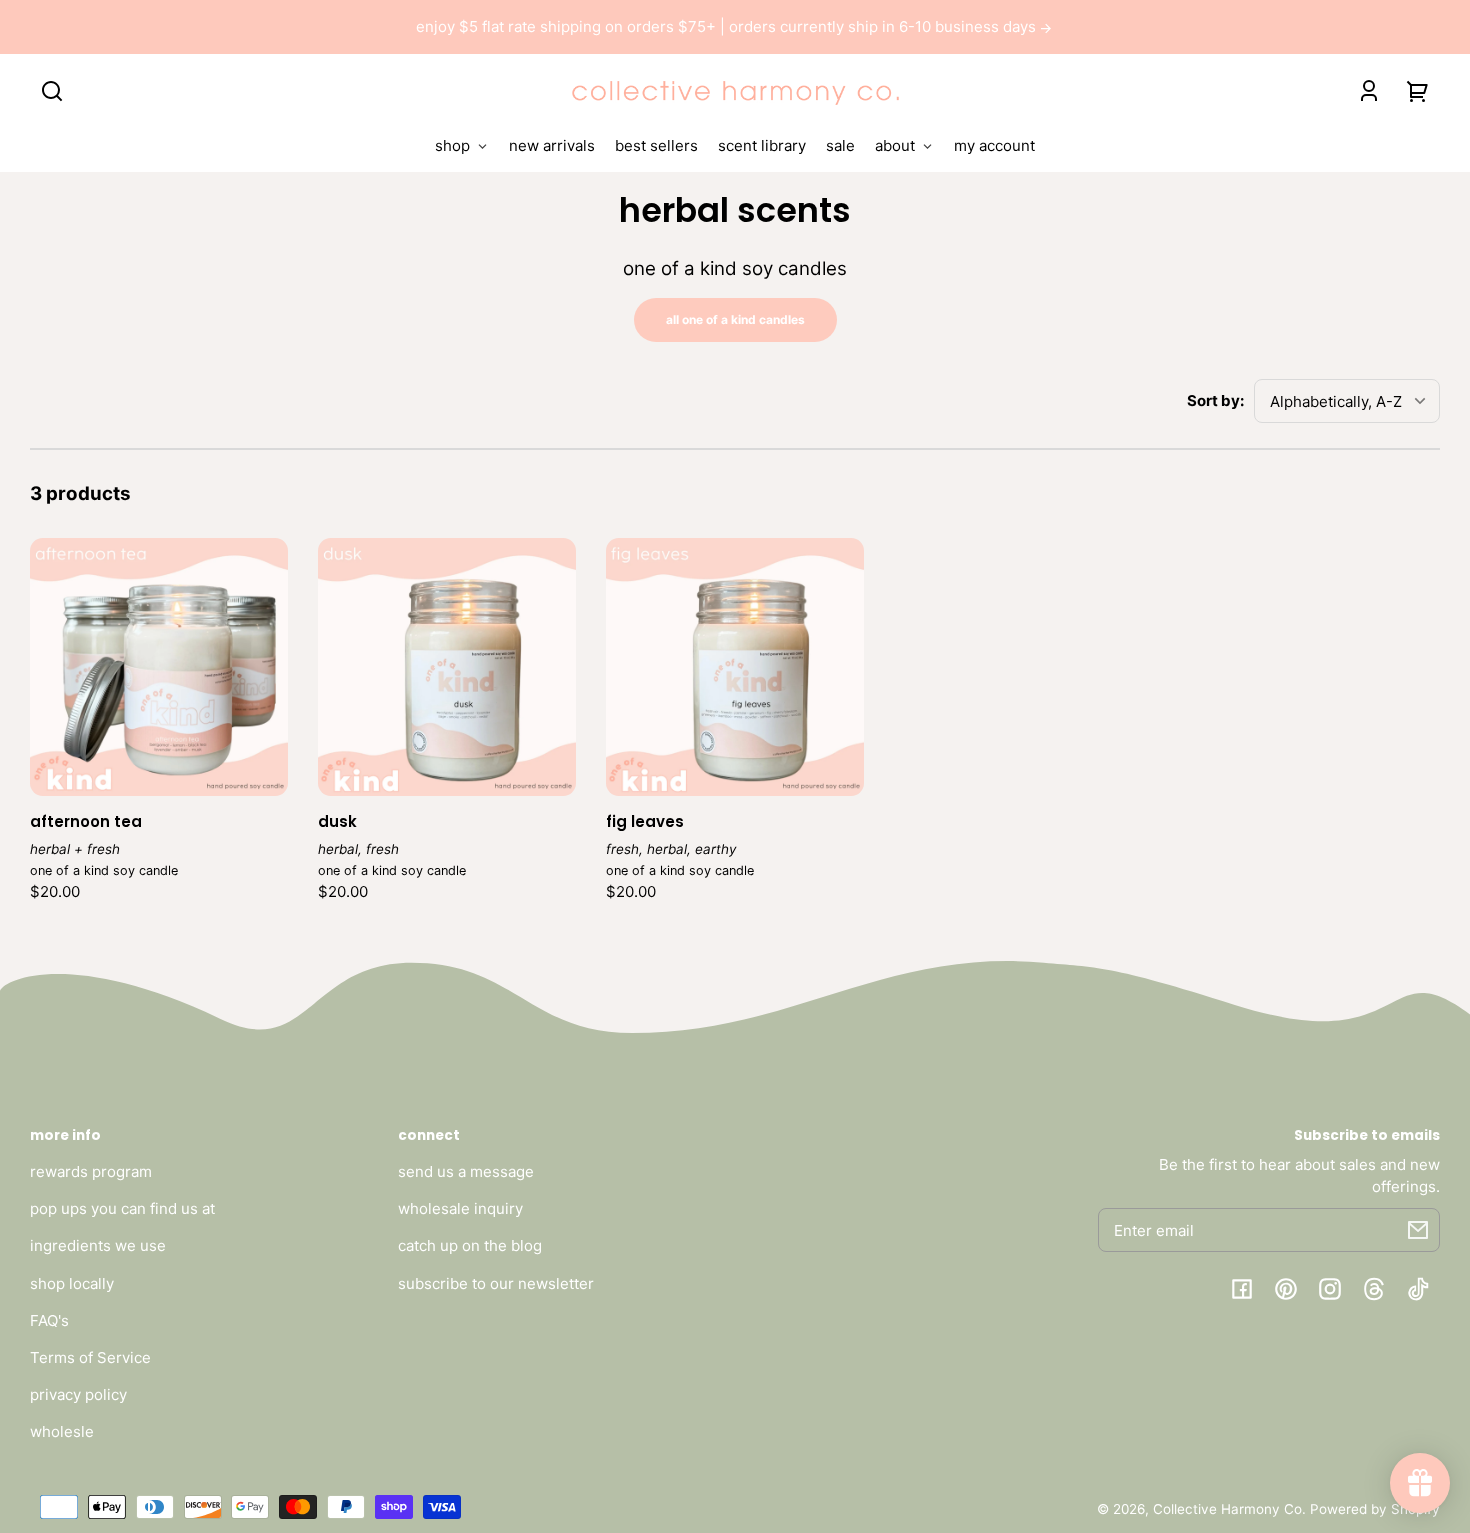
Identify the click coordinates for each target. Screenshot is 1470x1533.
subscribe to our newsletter (496, 1283)
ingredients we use (98, 1245)
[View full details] (159, 667)
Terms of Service (90, 1357)
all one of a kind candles (735, 319)
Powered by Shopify (1375, 1509)
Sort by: (1215, 400)
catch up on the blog (470, 1245)
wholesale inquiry (460, 1208)
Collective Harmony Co (1227, 1509)
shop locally (72, 1283)
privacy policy (78, 1394)
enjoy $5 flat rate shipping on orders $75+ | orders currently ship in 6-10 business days (728, 26)
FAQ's (49, 1320)
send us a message (466, 1171)
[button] (52, 91)
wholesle (62, 1431)
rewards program (91, 1171)
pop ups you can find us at (122, 1208)
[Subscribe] (1418, 1230)
